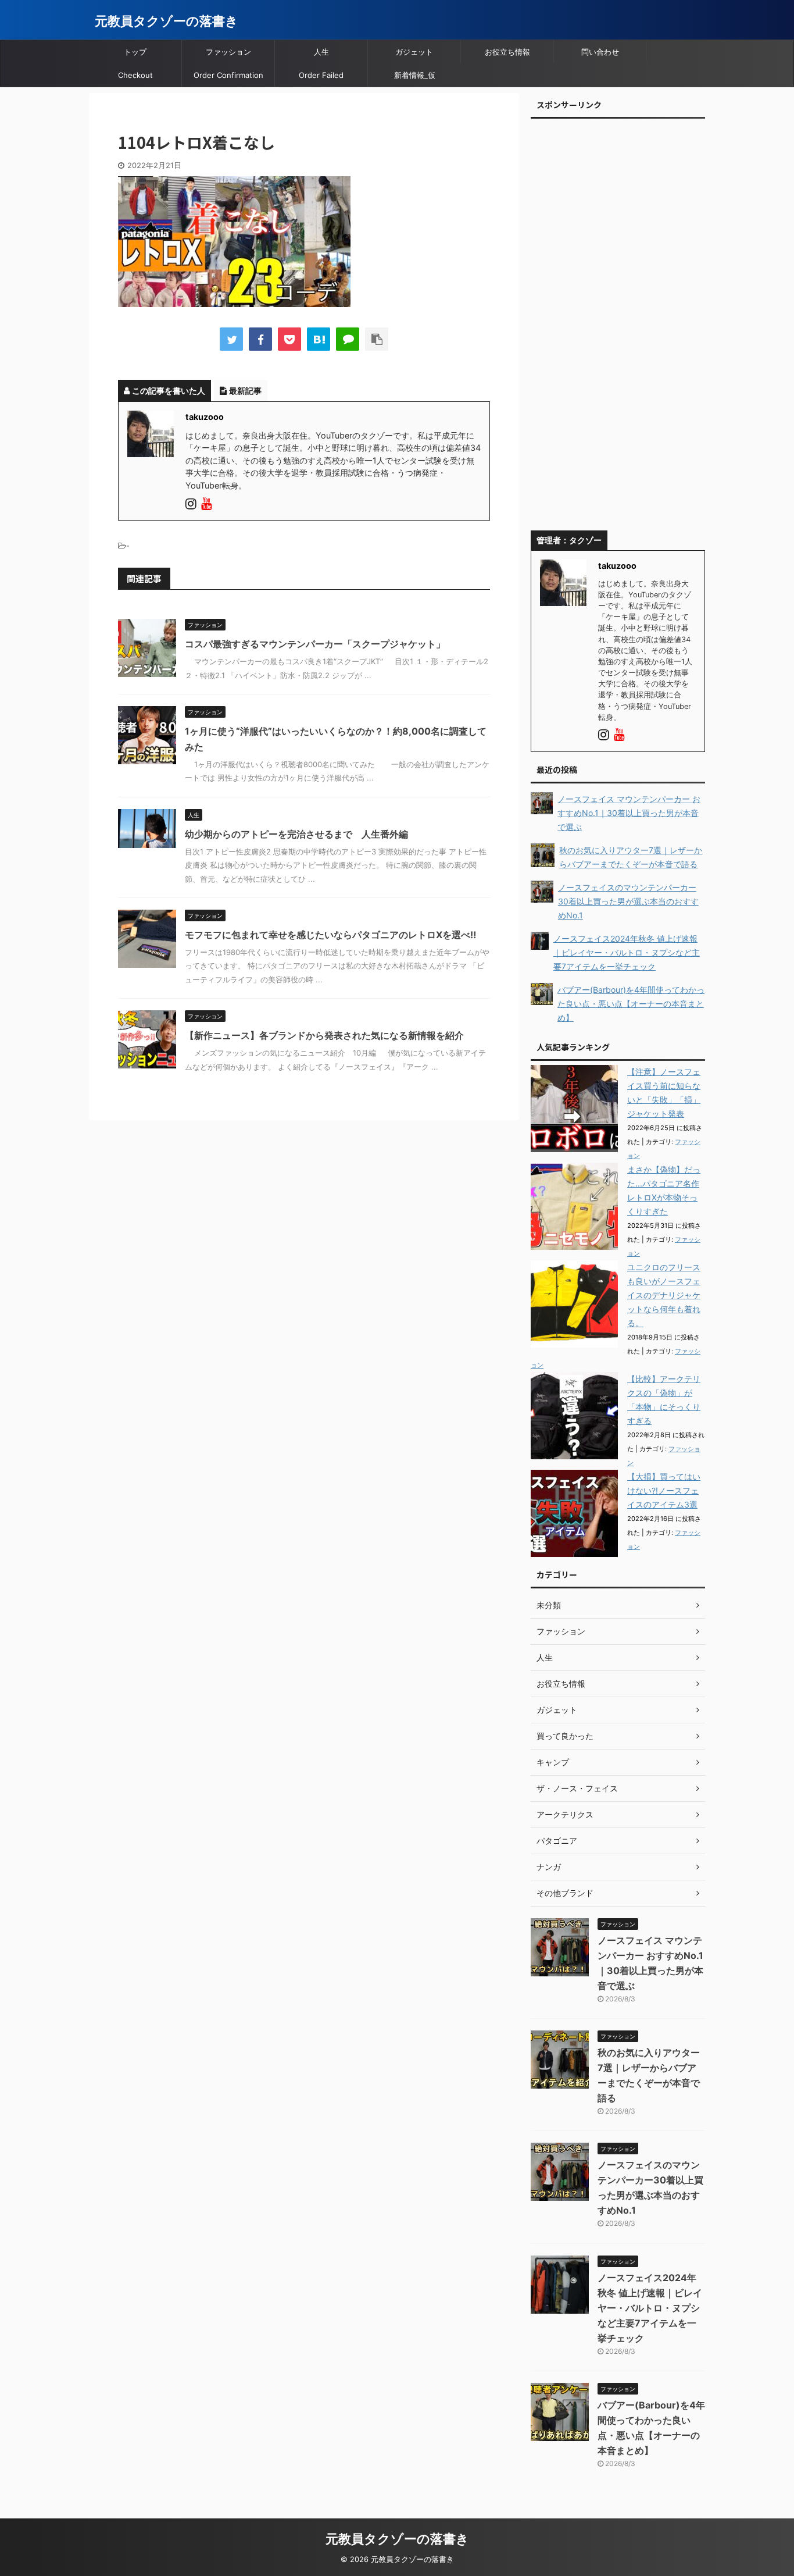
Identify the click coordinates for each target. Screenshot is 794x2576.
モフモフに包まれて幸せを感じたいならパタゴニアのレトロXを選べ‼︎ (330, 935)
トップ (135, 52)
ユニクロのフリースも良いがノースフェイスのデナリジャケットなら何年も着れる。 (664, 1295)
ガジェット (414, 52)
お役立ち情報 (507, 52)
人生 (321, 52)
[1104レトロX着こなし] (319, 339)
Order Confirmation (228, 75)
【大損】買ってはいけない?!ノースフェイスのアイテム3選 (664, 1490)
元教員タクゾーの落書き (167, 21)
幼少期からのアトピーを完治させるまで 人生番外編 (296, 834)
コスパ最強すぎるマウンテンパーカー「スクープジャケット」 (315, 644)
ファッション (228, 52)
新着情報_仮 (415, 75)
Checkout (135, 75)
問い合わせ (600, 52)
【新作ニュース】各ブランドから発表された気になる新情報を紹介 (324, 1035)
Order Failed (321, 75)
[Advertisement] (618, 329)
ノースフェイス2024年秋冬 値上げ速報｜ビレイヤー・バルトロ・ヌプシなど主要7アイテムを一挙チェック (650, 2308)
